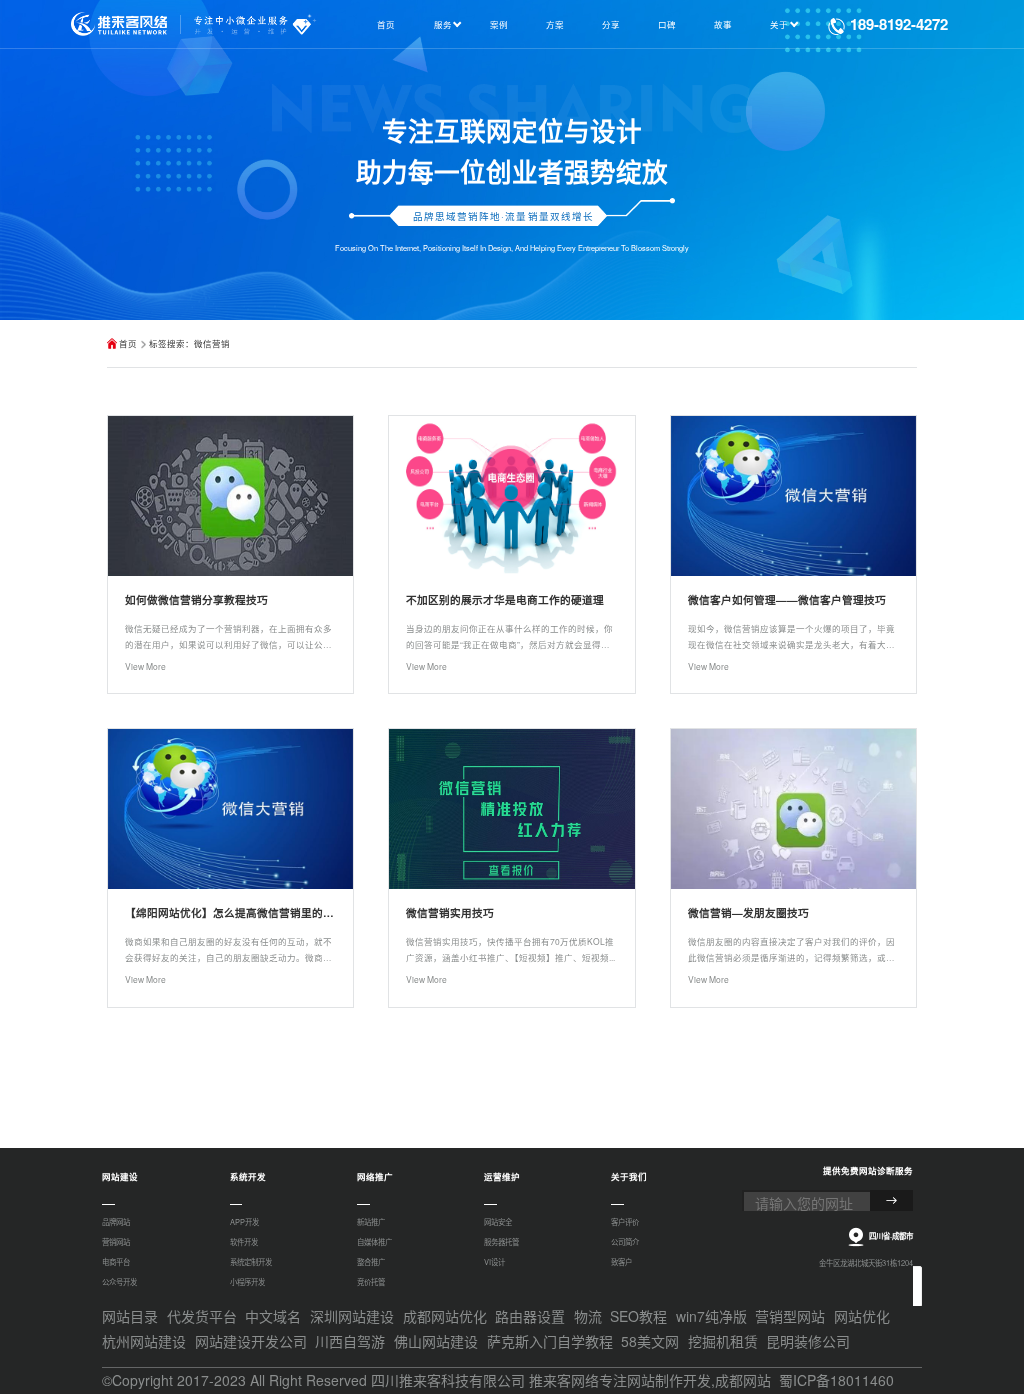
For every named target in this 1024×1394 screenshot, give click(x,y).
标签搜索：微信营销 (189, 343)
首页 (128, 343)
